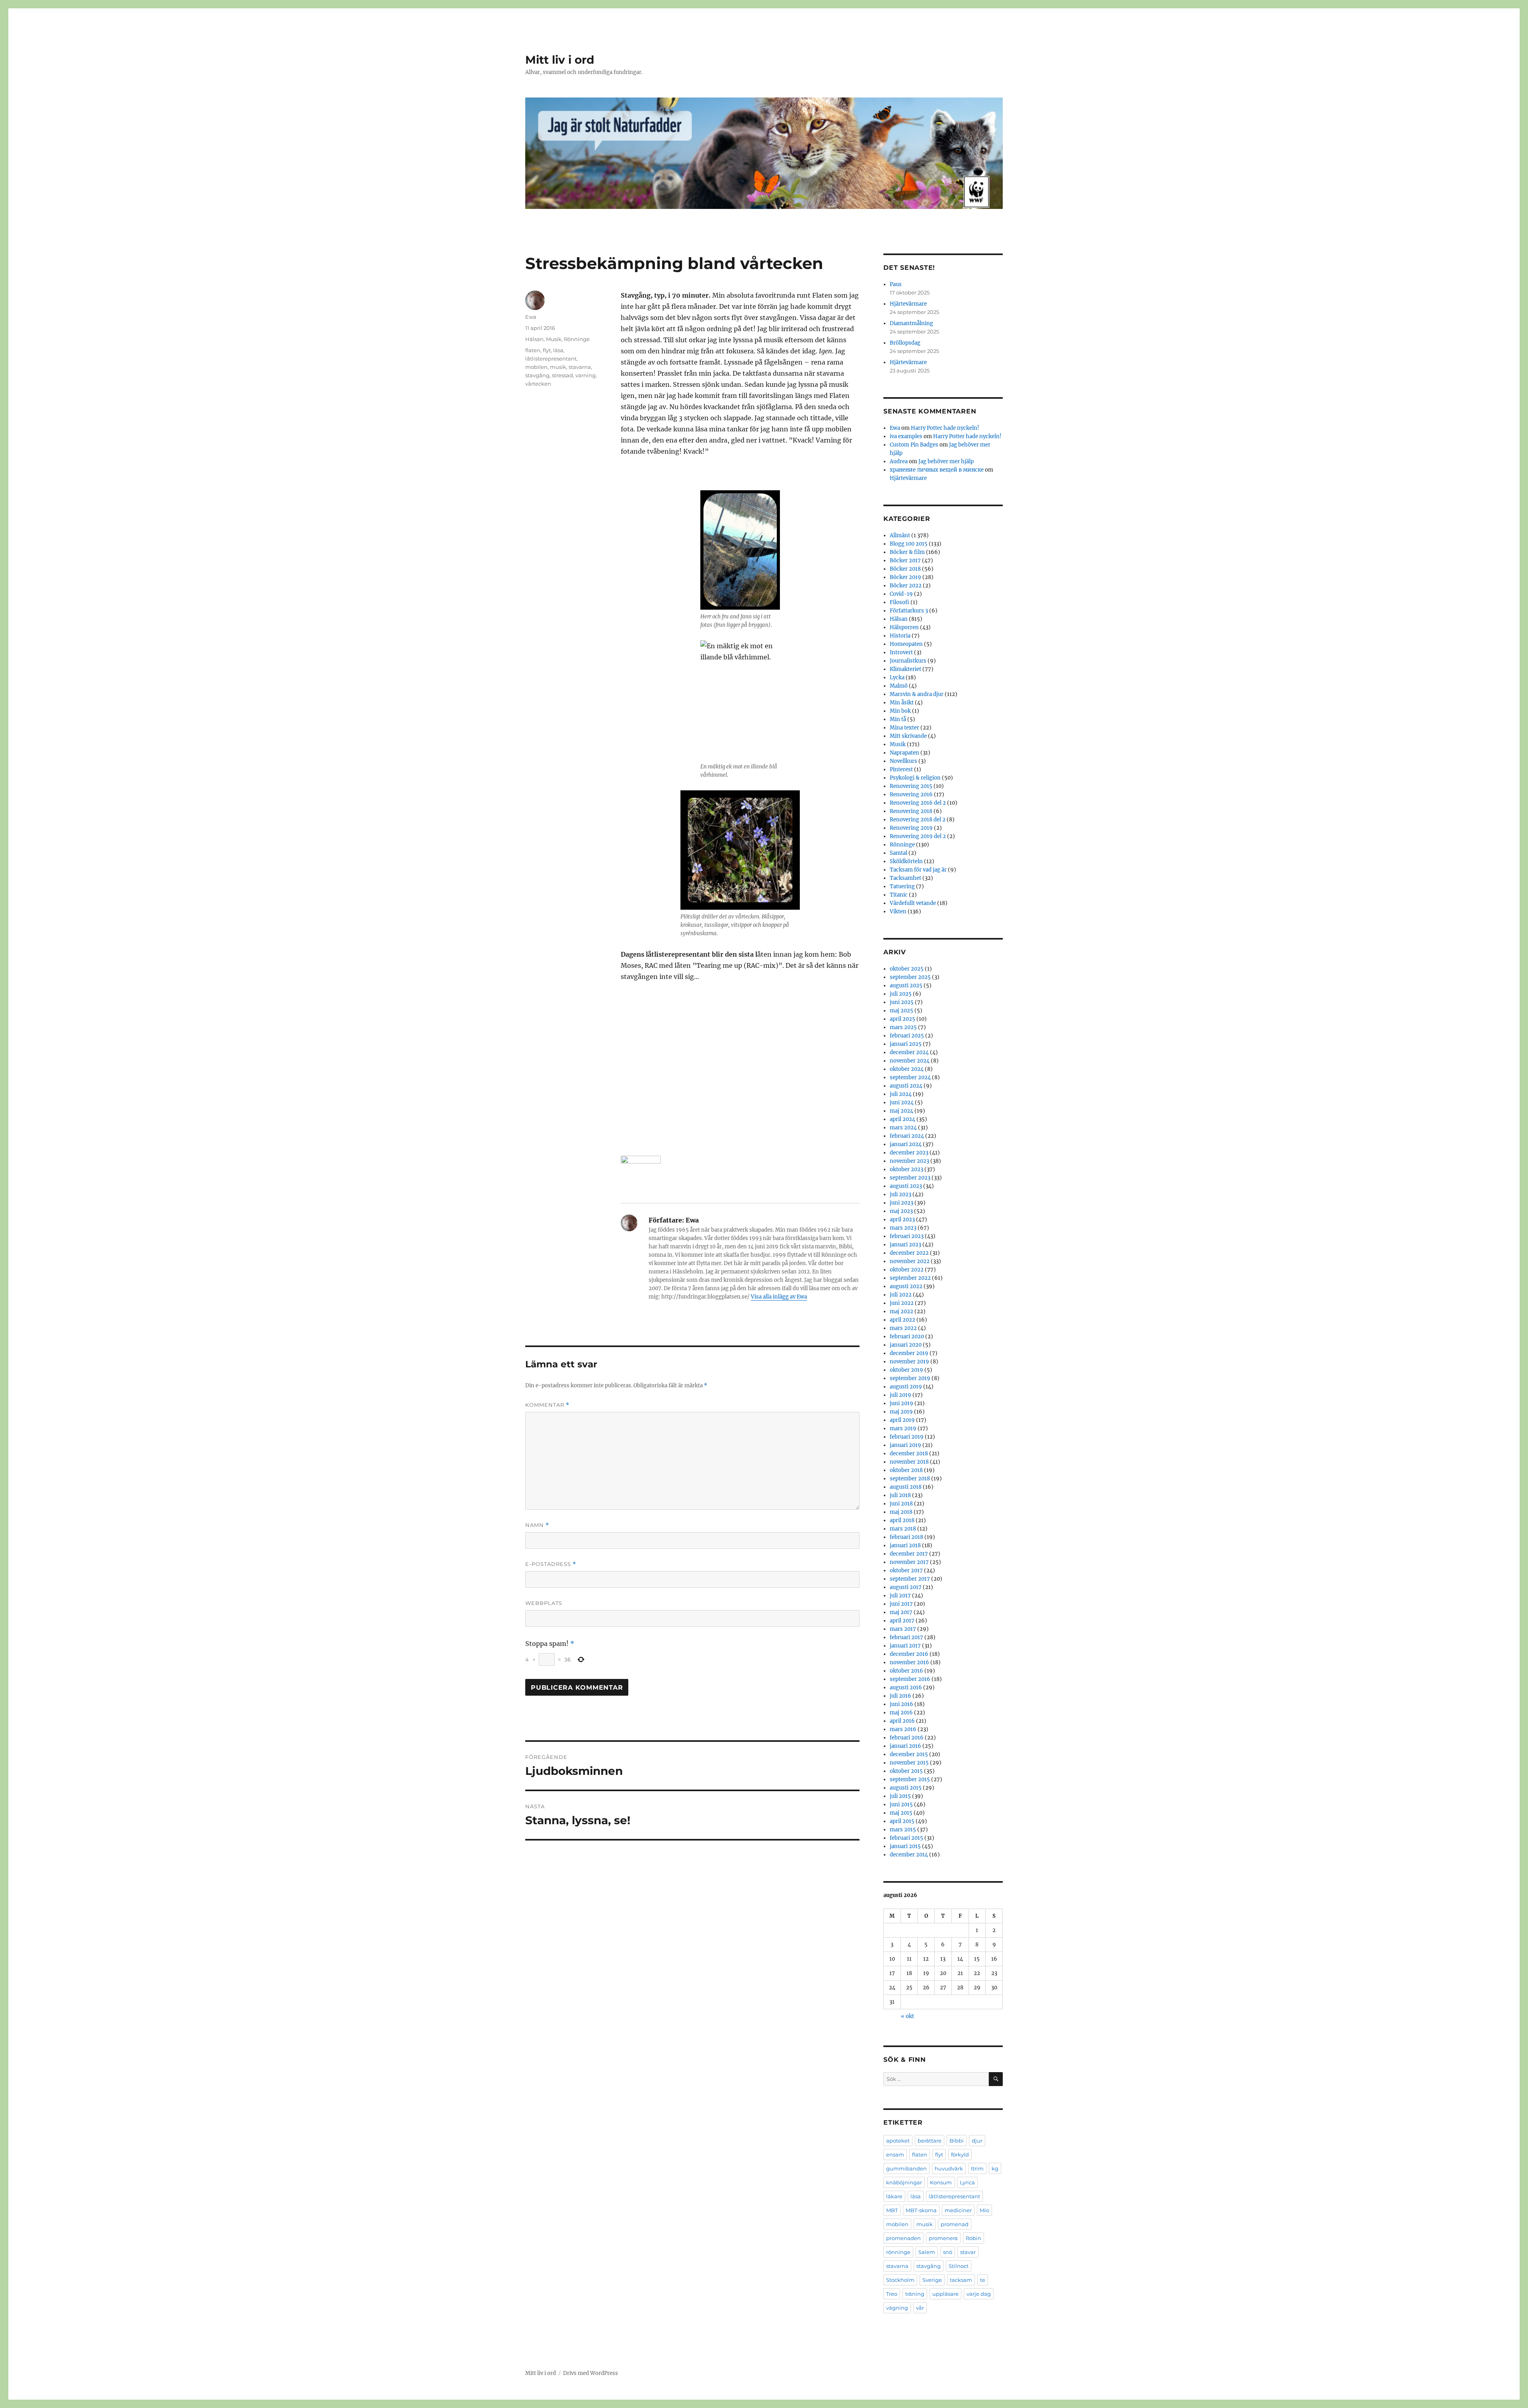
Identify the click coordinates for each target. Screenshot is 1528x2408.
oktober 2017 (906, 1571)
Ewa (531, 317)
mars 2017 (903, 1629)
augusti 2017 (906, 1587)
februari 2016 (907, 1738)
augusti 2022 (906, 1286)
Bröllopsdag (905, 343)
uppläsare (945, 2294)
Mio (984, 2210)
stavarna (580, 367)
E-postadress (551, 1564)
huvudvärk (949, 2168)
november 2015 (909, 1763)
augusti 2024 (906, 1086)
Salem (927, 2252)
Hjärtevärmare (908, 304)
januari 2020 (906, 1345)
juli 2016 (900, 1696)
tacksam (961, 2280)
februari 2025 (907, 1036)
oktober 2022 (907, 1270)
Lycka (897, 678)
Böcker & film (907, 552)
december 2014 (909, 1855)
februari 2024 (907, 1136)
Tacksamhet (905, 878)
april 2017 (902, 1621)
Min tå (898, 719)
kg (995, 2168)
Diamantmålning (911, 323)
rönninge (898, 2252)
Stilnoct (959, 2266)
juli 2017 (900, 1596)
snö (948, 2252)
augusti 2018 (906, 1487)
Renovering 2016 (911, 795)
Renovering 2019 (911, 828)
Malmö (899, 686)
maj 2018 (901, 1512)
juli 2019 (900, 1395)
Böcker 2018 (905, 569)
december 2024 (909, 1052)
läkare (894, 2196)
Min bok (900, 711)
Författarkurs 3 (909, 611)
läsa (558, 350)
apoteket (898, 2141)
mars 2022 (903, 1328)
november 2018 (909, 1462)
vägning (897, 2308)
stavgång (537, 375)
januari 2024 (906, 1144)
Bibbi (957, 2141)
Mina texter (904, 728)
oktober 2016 (906, 1671)
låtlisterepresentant (551, 359)
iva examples (906, 436)
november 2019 (909, 1362)
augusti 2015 (906, 1788)
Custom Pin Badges (914, 445)
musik (558, 367)
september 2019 (910, 1378)
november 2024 (910, 1061)
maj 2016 (901, 1713)
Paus (896, 284)
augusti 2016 (906, 1688)
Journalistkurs (908, 661)
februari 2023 (907, 1236)
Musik (554, 339)
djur (977, 2141)
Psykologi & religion (915, 778)
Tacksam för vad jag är (918, 870)
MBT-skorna (921, 2210)
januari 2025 (906, 1044)
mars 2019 (903, 1428)
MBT (892, 2210)
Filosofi (899, 602)
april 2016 (902, 1721)
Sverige (932, 2280)
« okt (907, 2016)
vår (920, 2308)
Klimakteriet (905, 669)
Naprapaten (904, 753)
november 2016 (909, 1662)
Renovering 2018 (911, 811)
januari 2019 (905, 1445)
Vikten (898, 912)
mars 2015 (903, 1830)
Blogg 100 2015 (909, 544)
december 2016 (909, 1654)
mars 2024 (903, 1128)
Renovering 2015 (911, 786)
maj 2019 (901, 1412)
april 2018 (902, 1520)
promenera (943, 2238)
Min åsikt (902, 703)
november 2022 (910, 1261)
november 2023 (909, 1161)
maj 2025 (901, 1011)
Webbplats (544, 1603)
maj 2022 (901, 1311)
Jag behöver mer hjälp (946, 461)
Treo (892, 2294)
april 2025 (902, 1019)
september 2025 (910, 977)
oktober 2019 (906, 1370)
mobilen (536, 367)
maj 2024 (901, 1111)
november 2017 (909, 1562)
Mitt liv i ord (560, 60)
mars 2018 (903, 1529)
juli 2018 (900, 1495)
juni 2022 (902, 1303)
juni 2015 (901, 1805)
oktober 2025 (907, 969)
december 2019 (909, 1353)
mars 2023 (903, 1228)
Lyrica (967, 2182)
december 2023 (909, 1153)
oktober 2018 (906, 1470)
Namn (537, 1525)
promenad (955, 2224)
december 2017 (909, 1554)
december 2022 (909, 1253)
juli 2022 (901, 1295)
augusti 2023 (906, 1186)
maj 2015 (901, 1813)
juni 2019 (901, 1403)
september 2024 (910, 1077)
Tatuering (902, 886)
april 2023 (902, 1220)
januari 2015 (905, 1846)
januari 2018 (905, 1545)
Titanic (899, 895)
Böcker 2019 (905, 577)
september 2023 (910, 1178)
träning (915, 2294)
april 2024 (902, 1119)
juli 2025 (901, 994)
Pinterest (901, 769)
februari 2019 (907, 1437)
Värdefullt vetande (913, 903)
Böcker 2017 (905, 561)
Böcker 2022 (906, 586)
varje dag (979, 2294)
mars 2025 (903, 1027)
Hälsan (534, 339)
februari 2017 (906, 1637)
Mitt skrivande (908, 736)
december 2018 (909, 1454)
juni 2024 (902, 1103)
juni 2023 (901, 1203)
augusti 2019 (906, 1387)
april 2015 (902, 1821)
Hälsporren (904, 627)
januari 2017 (905, 1646)
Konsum (941, 2182)
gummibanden (906, 2168)
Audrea (899, 461)
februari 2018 (906, 1537)
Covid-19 (901, 594)
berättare (930, 2141)
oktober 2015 (906, 1771)
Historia (900, 636)
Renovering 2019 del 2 (918, 836)
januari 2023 (905, 1245)
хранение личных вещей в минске (937, 470)
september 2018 (910, 1479)
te (983, 2280)
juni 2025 (902, 1002)
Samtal (898, 853)
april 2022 (902, 1320)
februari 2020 (907, 1337)
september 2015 (910, 1779)
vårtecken (538, 384)
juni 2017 (901, 1604)
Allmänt (900, 535)
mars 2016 (903, 1729)
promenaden (903, 2238)
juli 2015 (900, 1796)
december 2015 (909, 1754)
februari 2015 (906, 1838)
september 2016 (910, 1679)
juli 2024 (901, 1094)
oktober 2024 (907, 1069)
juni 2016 (901, 1704)
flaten (533, 350)
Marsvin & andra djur (917, 694)
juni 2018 (901, 1504)
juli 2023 (900, 1194)
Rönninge (577, 339)
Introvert (901, 652)
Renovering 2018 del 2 (918, 820)
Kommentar (547, 1405)
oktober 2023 (906, 1169)
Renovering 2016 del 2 (918, 803)
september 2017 (910, 1579)
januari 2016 (905, 1746)
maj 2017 (901, 1612)
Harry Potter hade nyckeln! (945, 428)
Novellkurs (903, 761)
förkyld (960, 2155)
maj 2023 (901, 1211)
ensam (895, 2155)
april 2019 (902, 1420)
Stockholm (900, 2280)
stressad (562, 375)
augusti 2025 (906, 986)
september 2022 (910, 1278)
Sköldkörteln (906, 861)
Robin (974, 2238)
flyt (547, 350)
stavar (968, 2252)
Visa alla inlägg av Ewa (779, 1297)
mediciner (958, 2210)
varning (586, 375)
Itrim (977, 2168)
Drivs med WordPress (591, 2373)
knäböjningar (904, 2182)
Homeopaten (906, 644)
